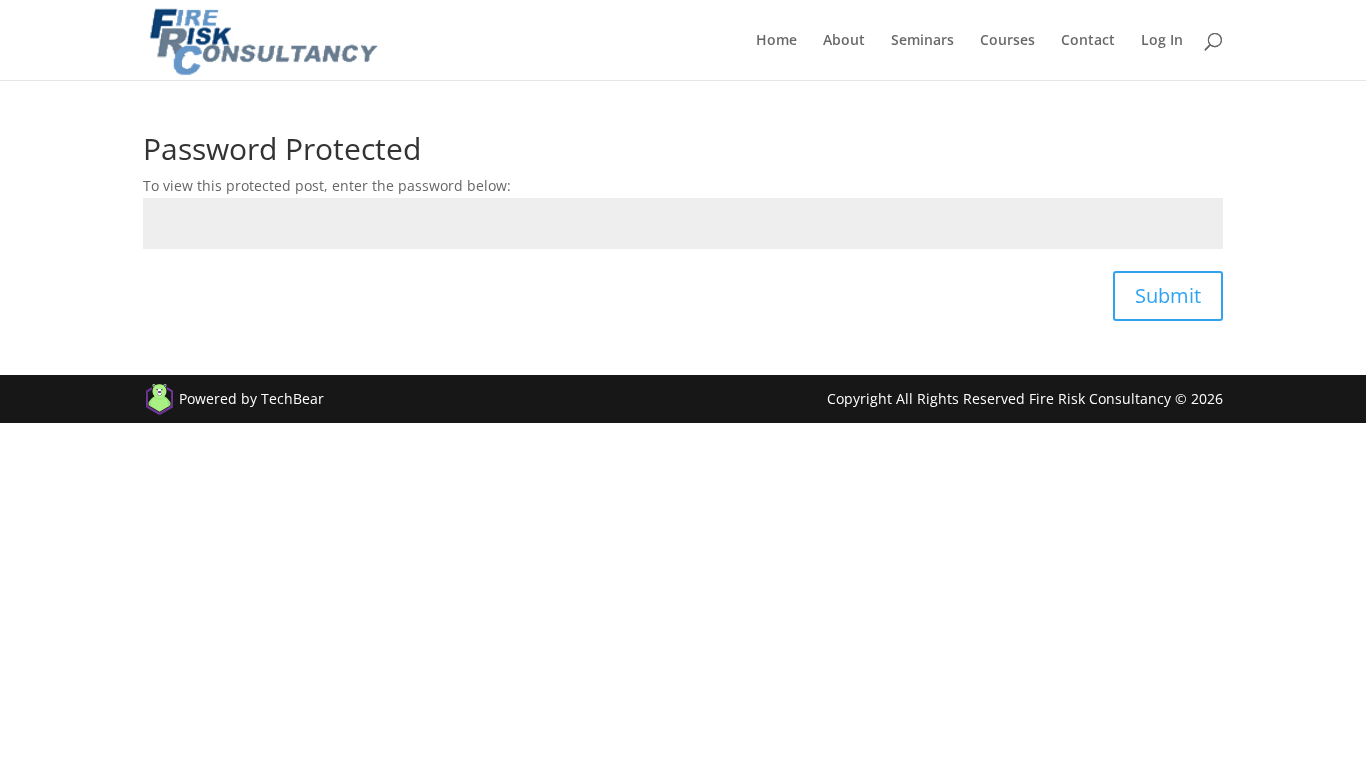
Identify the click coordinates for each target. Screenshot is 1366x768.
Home (776, 41)
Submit (1168, 295)
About (844, 41)
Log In (1162, 41)
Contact (1088, 41)
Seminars (922, 41)
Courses (1007, 41)
